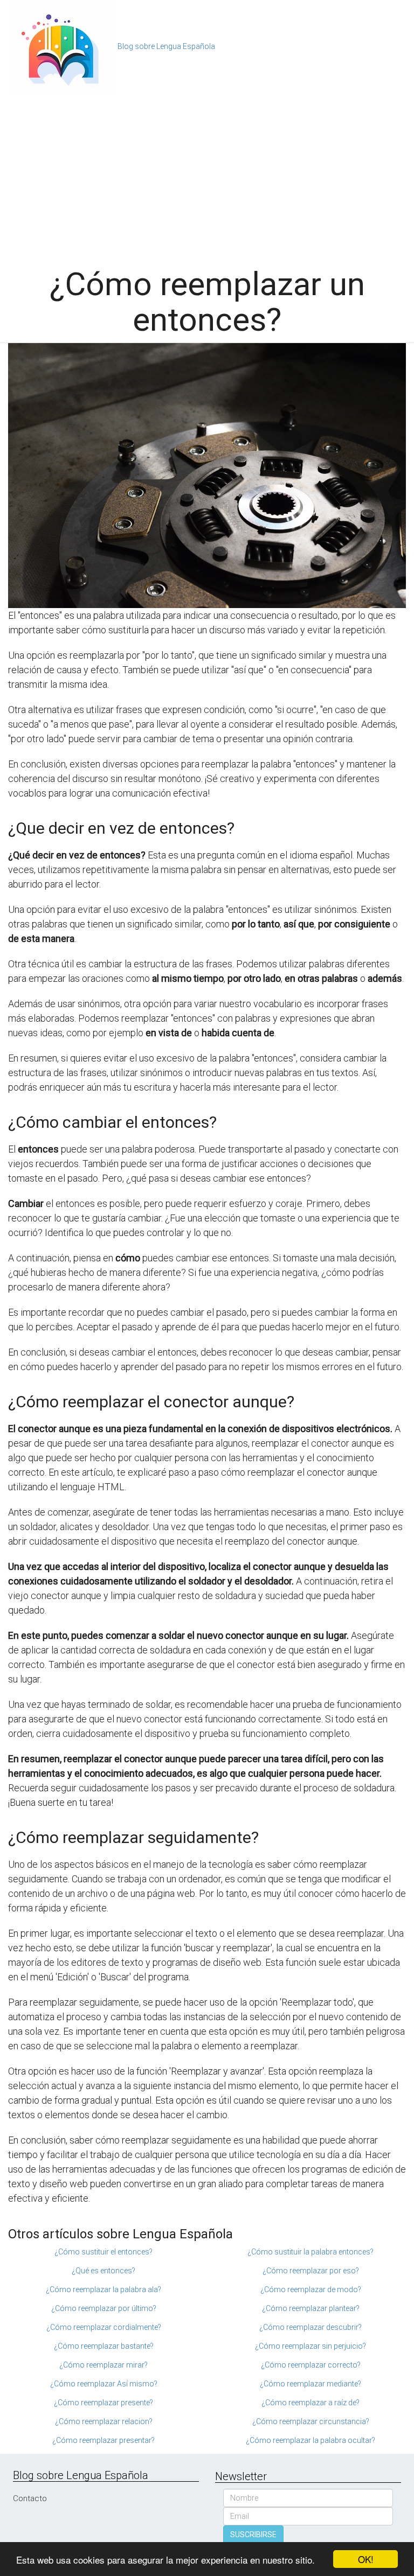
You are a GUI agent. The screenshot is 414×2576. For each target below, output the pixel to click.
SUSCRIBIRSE (253, 2535)
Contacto (30, 2498)
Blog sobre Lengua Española (166, 46)
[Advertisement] (207, 175)
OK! (366, 2559)
